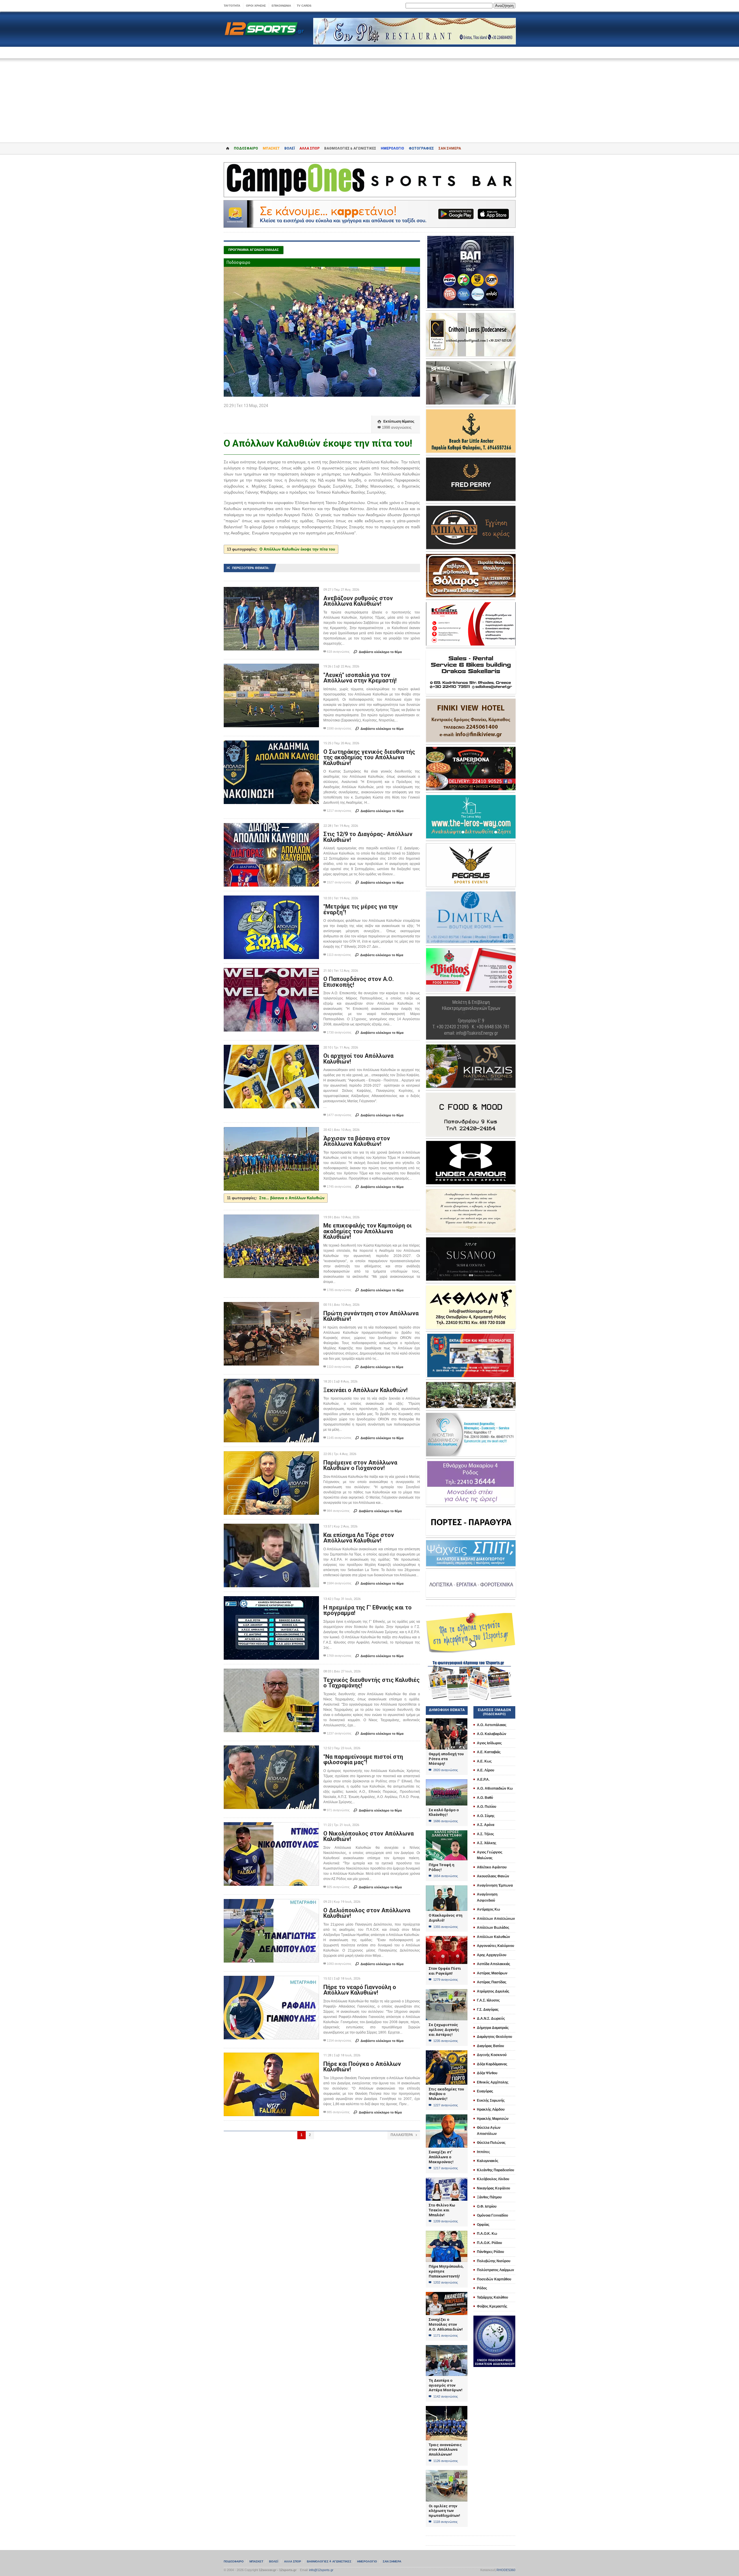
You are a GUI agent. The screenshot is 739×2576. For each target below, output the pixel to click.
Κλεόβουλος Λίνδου (493, 2179)
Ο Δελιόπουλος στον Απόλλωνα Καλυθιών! (367, 1913)
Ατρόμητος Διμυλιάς (493, 1991)
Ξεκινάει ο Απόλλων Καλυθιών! (365, 1390)
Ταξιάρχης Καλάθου (492, 2297)
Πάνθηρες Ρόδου (490, 2252)
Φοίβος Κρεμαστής (492, 2306)
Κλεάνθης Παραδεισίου (496, 2170)
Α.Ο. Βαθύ (485, 1798)
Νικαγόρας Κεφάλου (493, 2188)
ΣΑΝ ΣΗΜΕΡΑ (450, 148)
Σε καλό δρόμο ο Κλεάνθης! (444, 1812)
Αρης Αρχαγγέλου (492, 1955)
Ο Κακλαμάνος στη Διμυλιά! (446, 1918)
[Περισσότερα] (271, 592)
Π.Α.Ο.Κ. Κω (487, 2234)
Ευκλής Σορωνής (491, 2101)
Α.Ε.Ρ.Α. (483, 1779)
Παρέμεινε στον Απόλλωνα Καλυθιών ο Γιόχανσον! (360, 1465)
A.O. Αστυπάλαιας (492, 1725)
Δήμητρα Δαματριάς (493, 2028)
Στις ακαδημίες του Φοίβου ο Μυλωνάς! (446, 2094)
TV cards (304, 6)
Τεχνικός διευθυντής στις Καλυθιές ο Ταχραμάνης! (372, 1683)
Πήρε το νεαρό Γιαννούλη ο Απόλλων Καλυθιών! (360, 1990)
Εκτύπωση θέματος (396, 421)
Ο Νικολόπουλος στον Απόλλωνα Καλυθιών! (368, 1836)
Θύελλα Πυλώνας (491, 2143)
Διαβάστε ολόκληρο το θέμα (378, 652)
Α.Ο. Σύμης (486, 1816)
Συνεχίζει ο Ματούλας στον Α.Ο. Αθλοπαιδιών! (446, 2324)
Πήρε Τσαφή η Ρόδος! (442, 1867)
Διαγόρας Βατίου (490, 2046)
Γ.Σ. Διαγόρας (488, 2010)
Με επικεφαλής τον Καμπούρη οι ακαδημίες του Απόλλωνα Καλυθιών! (367, 1231)
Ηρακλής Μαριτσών (493, 2119)
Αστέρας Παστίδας (492, 1982)
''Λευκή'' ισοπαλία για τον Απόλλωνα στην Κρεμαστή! (360, 678)
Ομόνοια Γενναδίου (492, 2215)
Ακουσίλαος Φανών (493, 1876)
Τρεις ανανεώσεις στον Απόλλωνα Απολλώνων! (445, 2450)
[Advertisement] (369, 96)
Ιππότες (483, 2152)
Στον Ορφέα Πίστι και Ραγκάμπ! (445, 1971)
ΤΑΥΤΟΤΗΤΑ (232, 6)
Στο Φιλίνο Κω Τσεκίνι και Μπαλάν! (442, 2210)
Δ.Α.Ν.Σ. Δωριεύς (491, 2019)
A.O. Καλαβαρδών (492, 1734)
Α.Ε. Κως (484, 1761)
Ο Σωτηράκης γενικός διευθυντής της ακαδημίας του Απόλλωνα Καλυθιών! (369, 757)
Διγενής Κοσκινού (492, 2055)
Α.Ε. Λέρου (486, 1770)
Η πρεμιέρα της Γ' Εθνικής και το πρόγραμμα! (367, 1610)
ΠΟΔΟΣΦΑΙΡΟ (246, 148)
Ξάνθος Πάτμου (489, 2197)
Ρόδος (482, 2288)
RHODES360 (506, 2570)
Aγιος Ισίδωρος (489, 1743)
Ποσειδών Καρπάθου (494, 2279)
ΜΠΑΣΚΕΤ (271, 148)
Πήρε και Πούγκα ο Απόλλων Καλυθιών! (362, 2067)
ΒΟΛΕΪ (290, 148)
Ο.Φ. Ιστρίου (487, 2206)
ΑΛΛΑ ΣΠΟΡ (309, 148)
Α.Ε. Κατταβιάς (489, 1752)
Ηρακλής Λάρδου (491, 2109)
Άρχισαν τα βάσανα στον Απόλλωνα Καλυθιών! (357, 1141)
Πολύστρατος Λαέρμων (496, 2270)
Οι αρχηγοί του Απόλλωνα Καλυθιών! (358, 1059)
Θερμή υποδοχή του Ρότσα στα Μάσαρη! (446, 1759)
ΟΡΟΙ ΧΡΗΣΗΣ (256, 6)
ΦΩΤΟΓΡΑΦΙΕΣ (421, 148)
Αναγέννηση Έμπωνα (495, 1885)
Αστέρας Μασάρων (492, 1973)
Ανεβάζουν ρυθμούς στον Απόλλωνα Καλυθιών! (358, 601)
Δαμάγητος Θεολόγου (494, 2037)
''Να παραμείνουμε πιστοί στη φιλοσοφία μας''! (363, 1760)
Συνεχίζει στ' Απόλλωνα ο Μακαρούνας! (441, 2157)
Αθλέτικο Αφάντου (492, 1867)
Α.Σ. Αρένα (486, 1825)
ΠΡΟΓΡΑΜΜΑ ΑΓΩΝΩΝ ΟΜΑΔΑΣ (254, 250)
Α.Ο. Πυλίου (487, 1807)
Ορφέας (483, 2225)
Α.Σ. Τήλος (485, 1834)
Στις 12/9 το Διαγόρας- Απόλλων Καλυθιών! (368, 837)
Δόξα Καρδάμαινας (492, 2064)
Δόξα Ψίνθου (487, 2073)
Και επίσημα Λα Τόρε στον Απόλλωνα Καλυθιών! (359, 1538)
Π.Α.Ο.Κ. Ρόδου (489, 2243)
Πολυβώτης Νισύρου (494, 2261)
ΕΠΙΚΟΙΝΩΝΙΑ (281, 6)
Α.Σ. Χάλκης (487, 1843)
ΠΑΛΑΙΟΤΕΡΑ (404, 2135)
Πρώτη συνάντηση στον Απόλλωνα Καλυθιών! (371, 1316)
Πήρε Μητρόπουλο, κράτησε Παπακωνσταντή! (446, 2271)
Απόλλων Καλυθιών (493, 1937)
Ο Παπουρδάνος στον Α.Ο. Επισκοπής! (359, 982)
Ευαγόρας (485, 2091)
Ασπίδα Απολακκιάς (493, 1964)
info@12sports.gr (321, 2570)
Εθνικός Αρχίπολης (493, 2082)
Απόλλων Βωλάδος (493, 1928)
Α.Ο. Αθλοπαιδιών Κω (495, 1788)
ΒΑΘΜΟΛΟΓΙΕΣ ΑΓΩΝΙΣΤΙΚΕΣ (329, 2561)
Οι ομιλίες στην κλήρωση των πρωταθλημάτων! (444, 2511)
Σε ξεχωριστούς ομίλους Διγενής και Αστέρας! (444, 2030)
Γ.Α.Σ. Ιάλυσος (488, 2000)
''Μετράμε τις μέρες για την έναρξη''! (361, 909)
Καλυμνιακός (488, 2161)
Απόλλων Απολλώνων (496, 1919)
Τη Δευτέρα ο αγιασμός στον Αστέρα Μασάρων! (446, 2385)
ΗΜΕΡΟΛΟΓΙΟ (392, 148)
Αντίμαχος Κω (488, 1909)
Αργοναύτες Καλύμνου (496, 1946)
